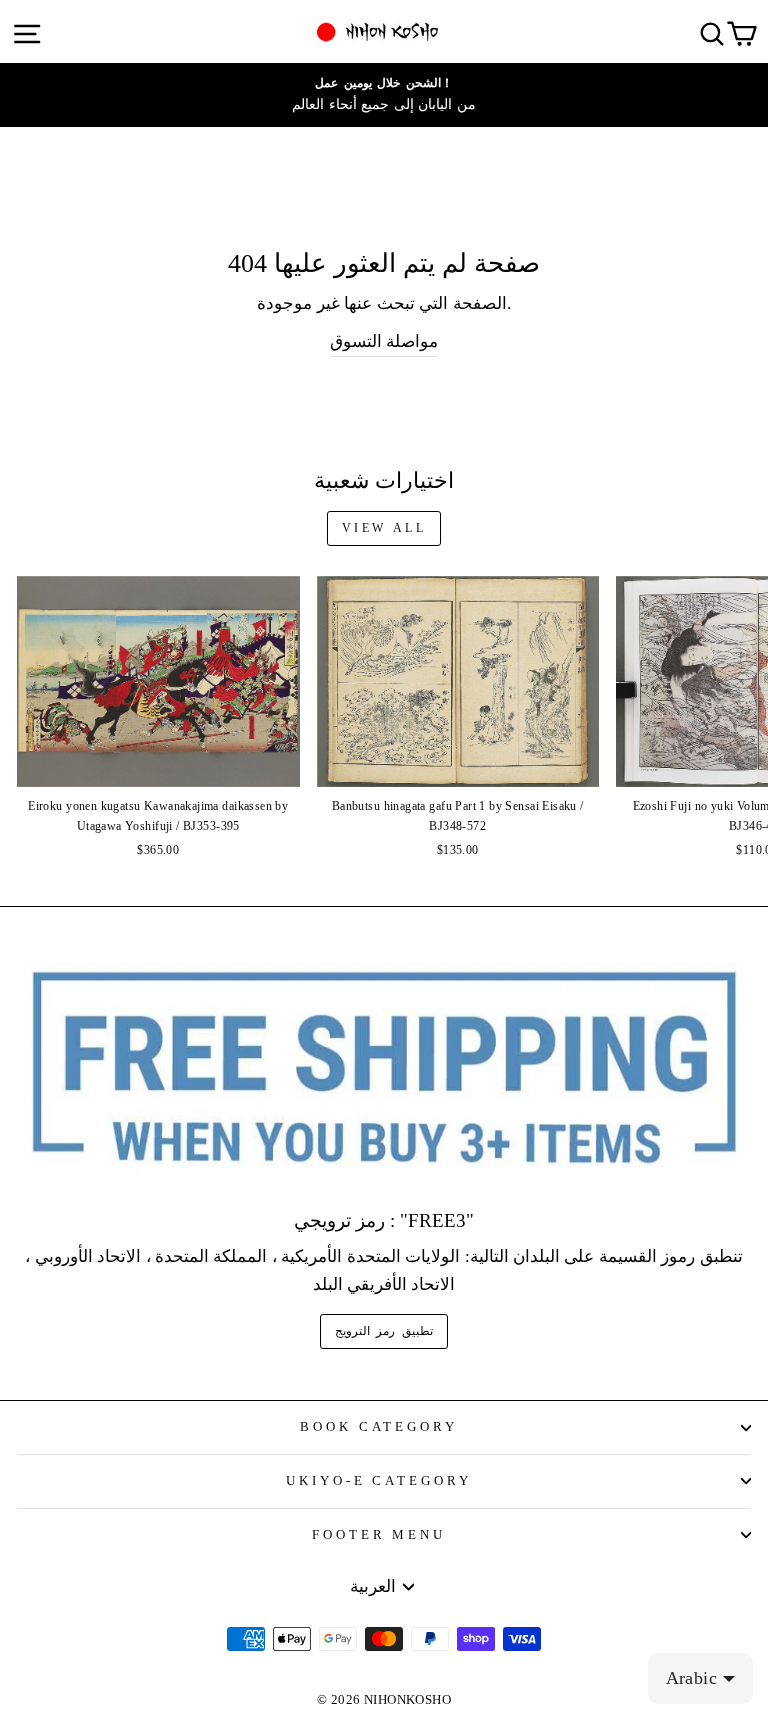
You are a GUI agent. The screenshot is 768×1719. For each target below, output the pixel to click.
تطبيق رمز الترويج (384, 1331)
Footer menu (379, 1534)
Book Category (379, 1426)
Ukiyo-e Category (379, 1480)
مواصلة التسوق (384, 341)
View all (384, 528)
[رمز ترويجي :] (384, 1069)
